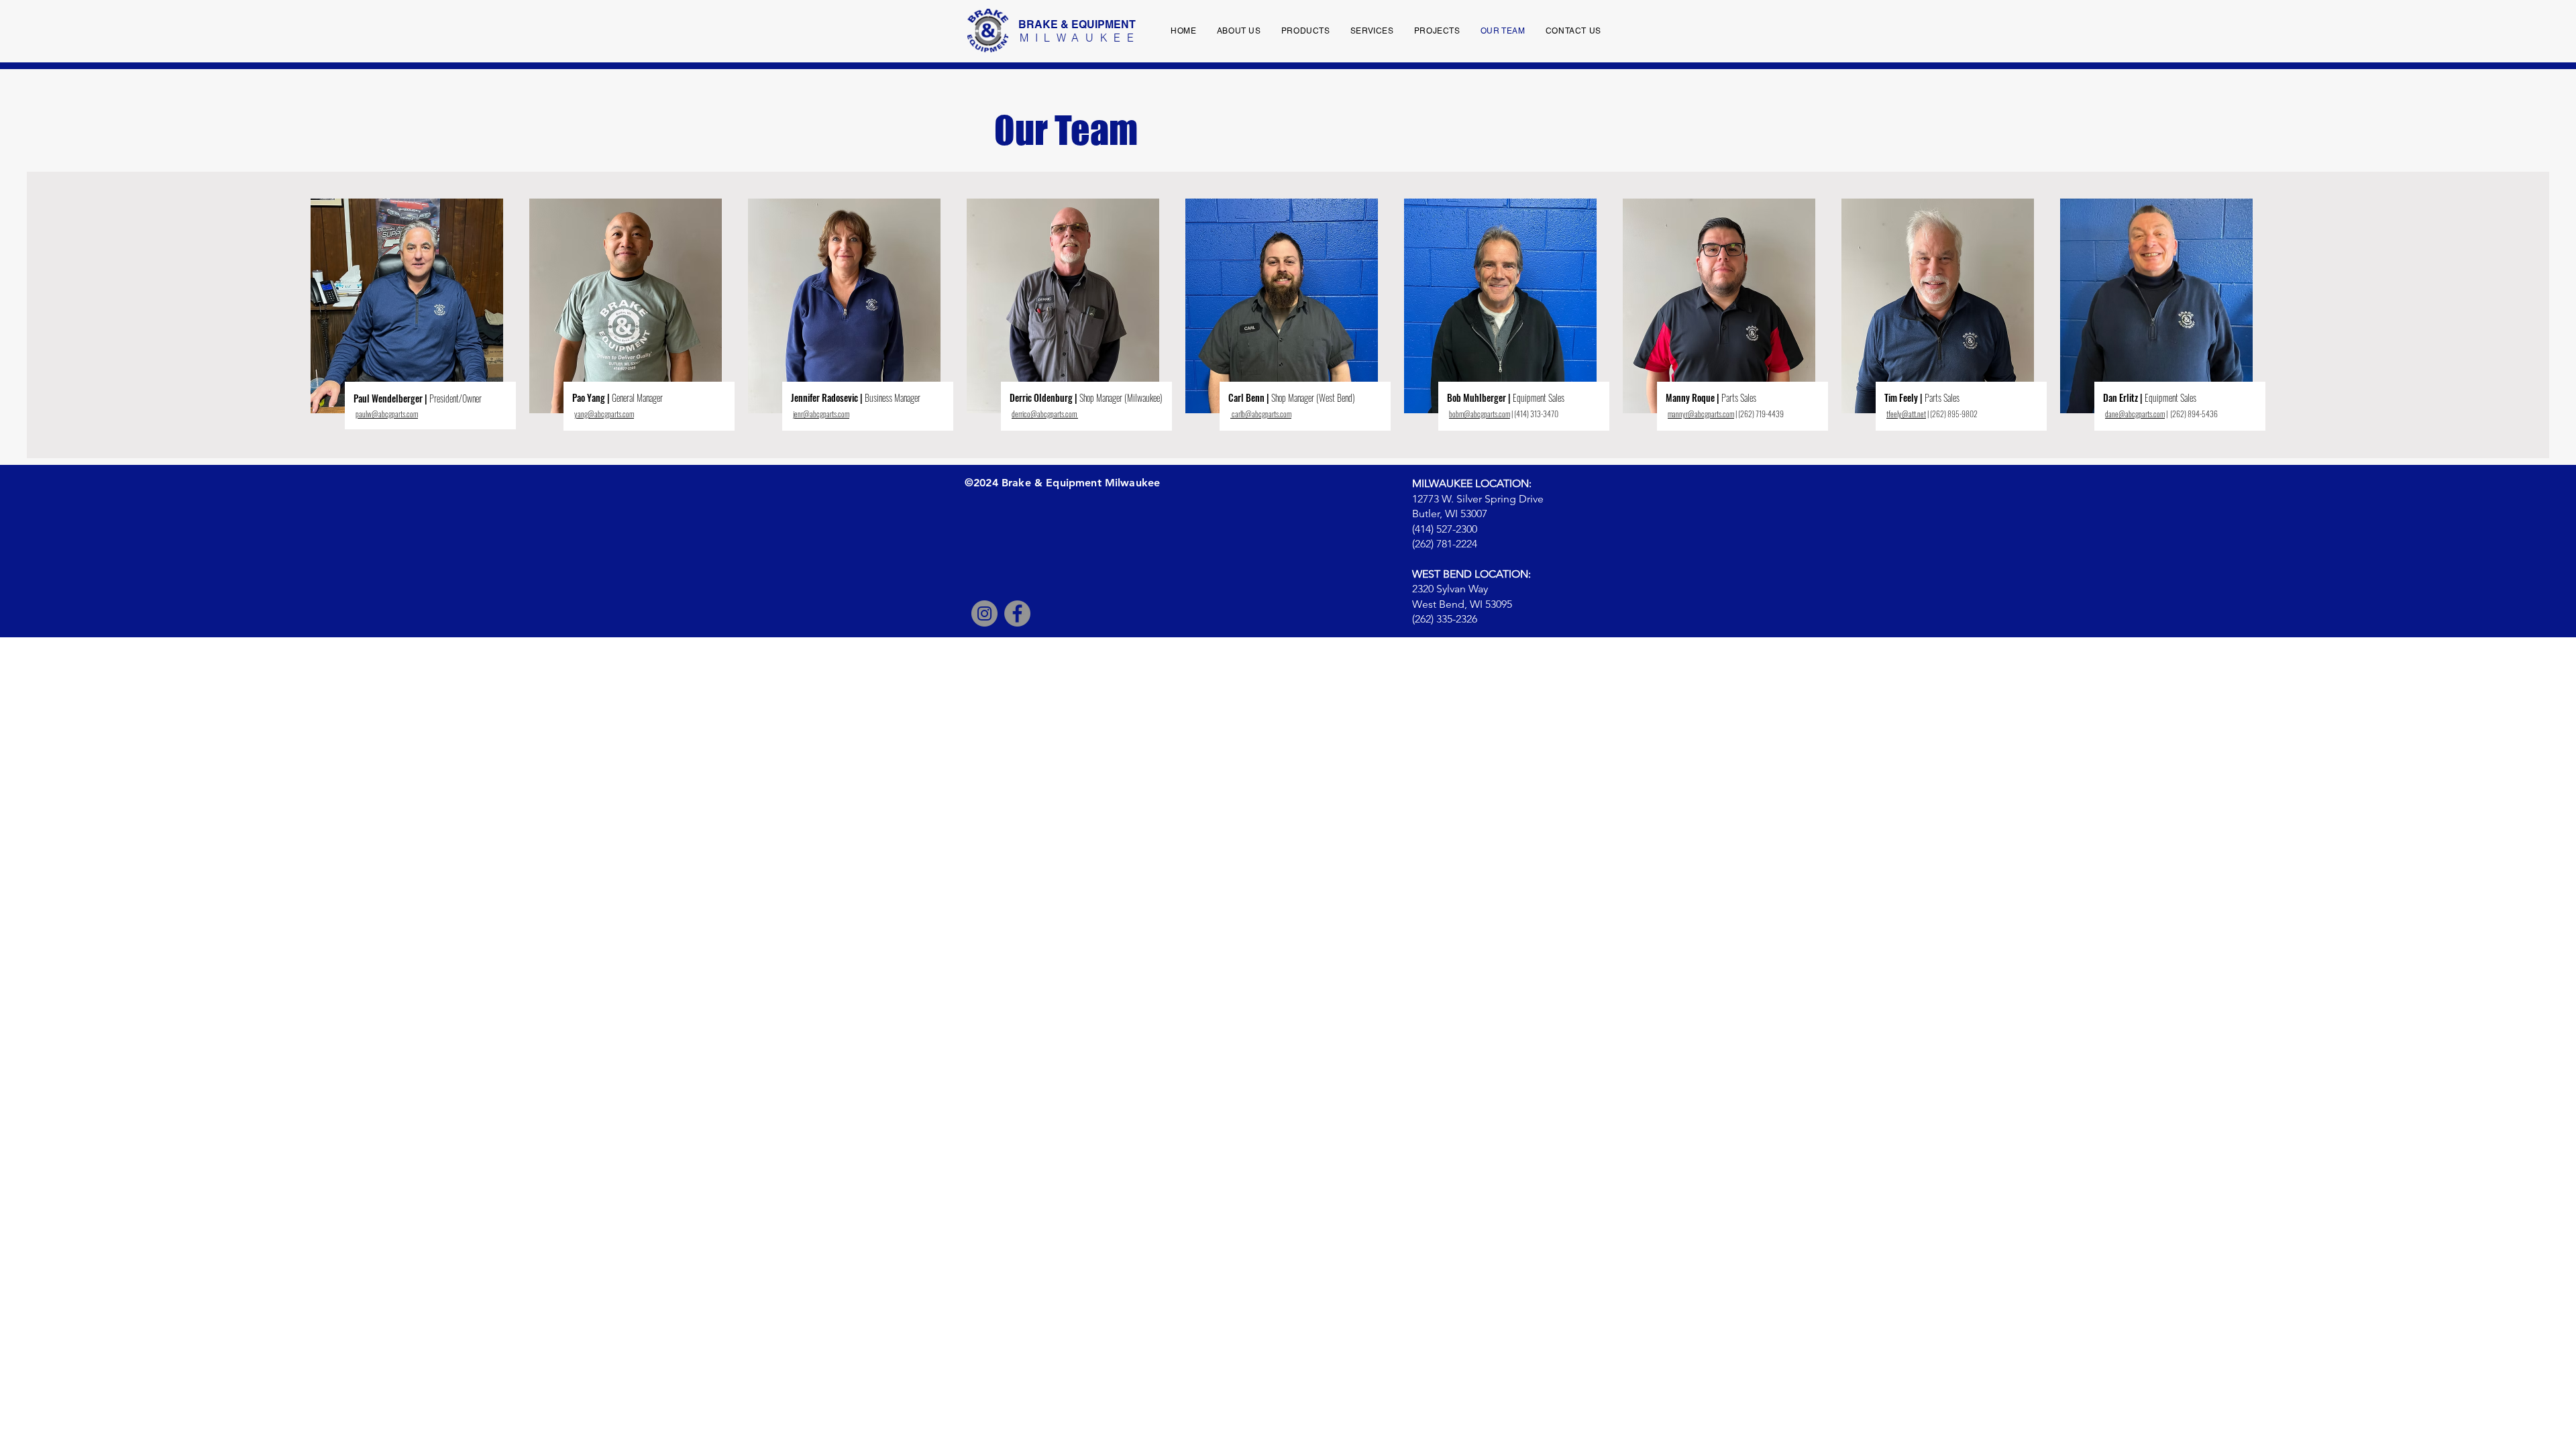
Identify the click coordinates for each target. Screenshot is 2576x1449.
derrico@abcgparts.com (1044, 414)
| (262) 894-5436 (2192, 414)
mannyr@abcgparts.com (1701, 414)
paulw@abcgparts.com (387, 414)
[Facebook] (1017, 613)
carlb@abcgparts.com (1262, 414)
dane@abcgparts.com (2135, 414)
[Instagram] (984, 613)
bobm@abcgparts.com (1480, 414)
